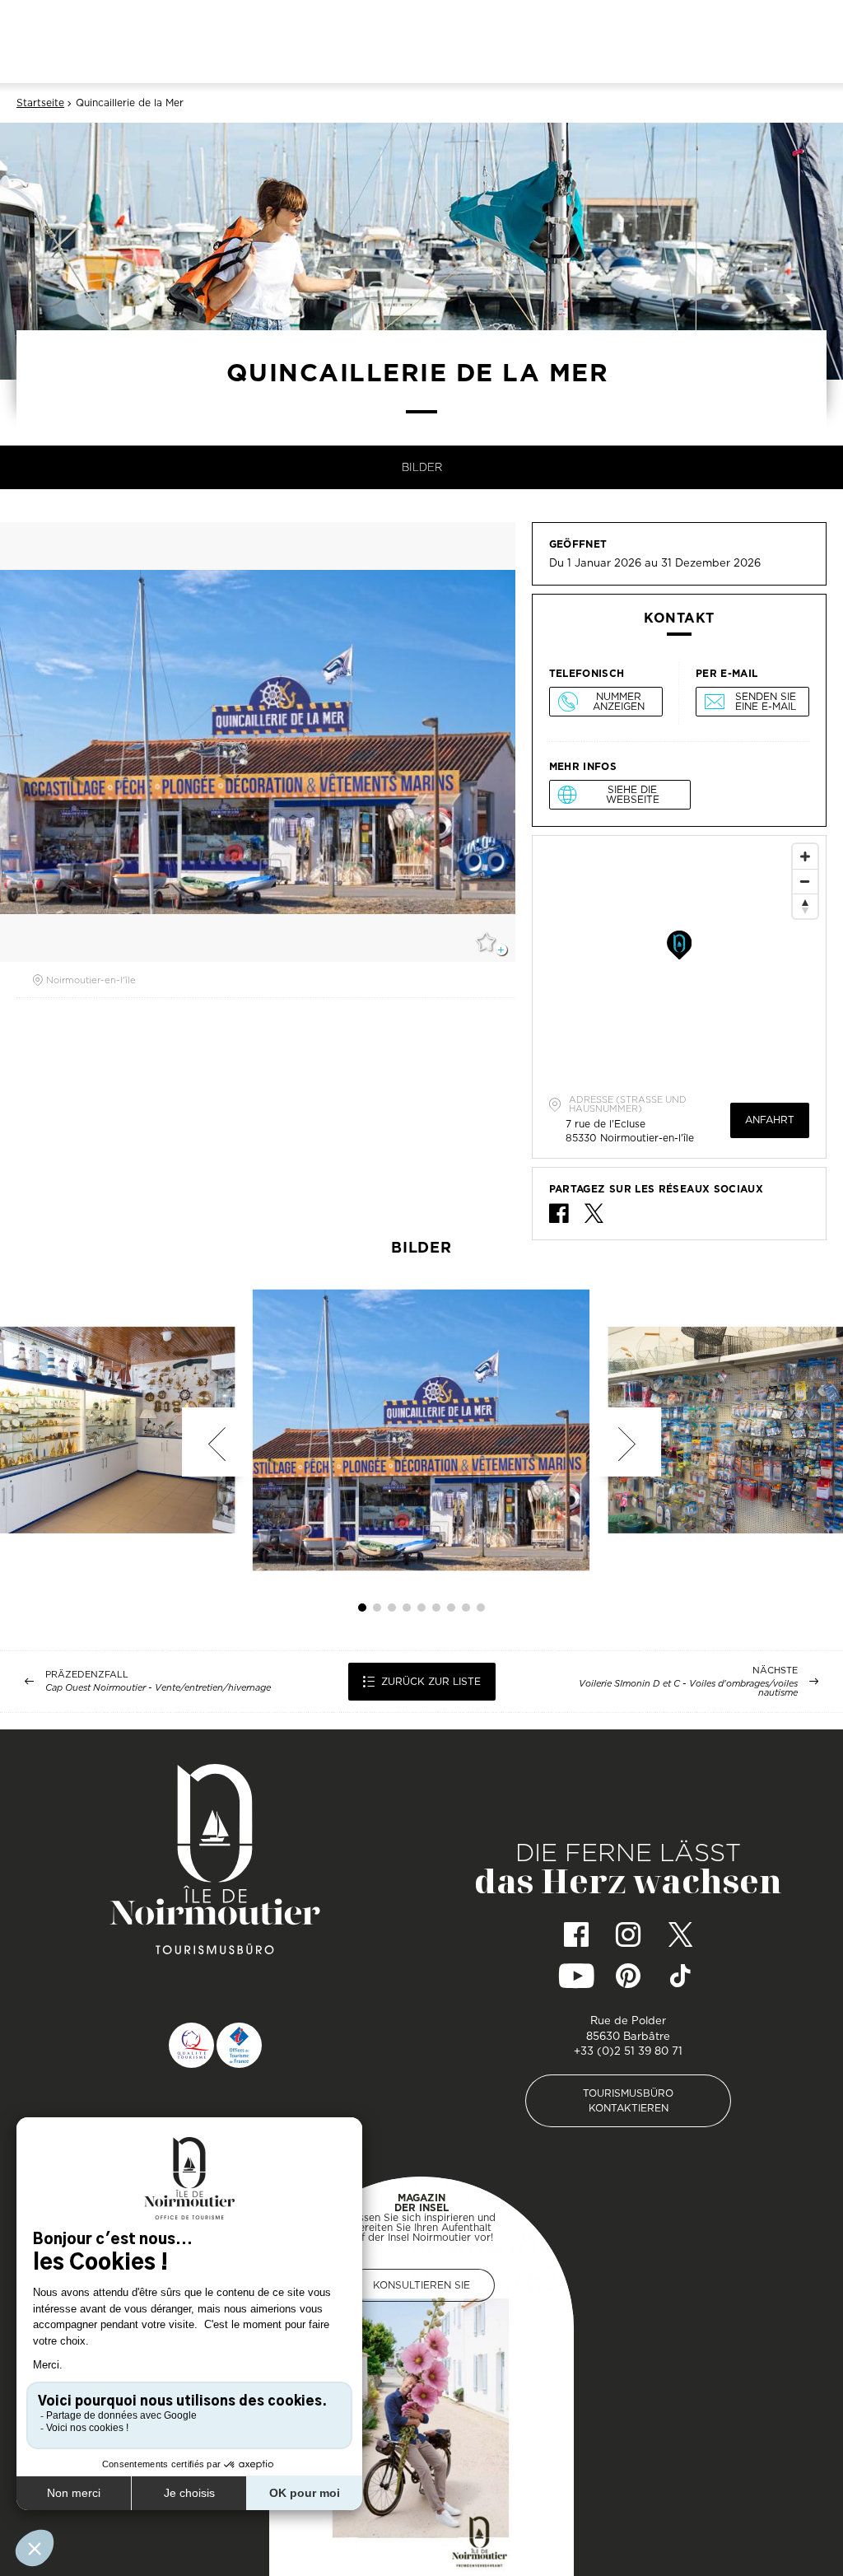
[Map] (679, 959)
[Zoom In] (805, 856)
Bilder (422, 467)
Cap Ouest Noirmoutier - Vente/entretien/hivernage (158, 1688)
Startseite (40, 103)
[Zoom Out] (805, 881)
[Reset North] (805, 906)
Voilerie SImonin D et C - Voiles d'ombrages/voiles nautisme (688, 1688)
